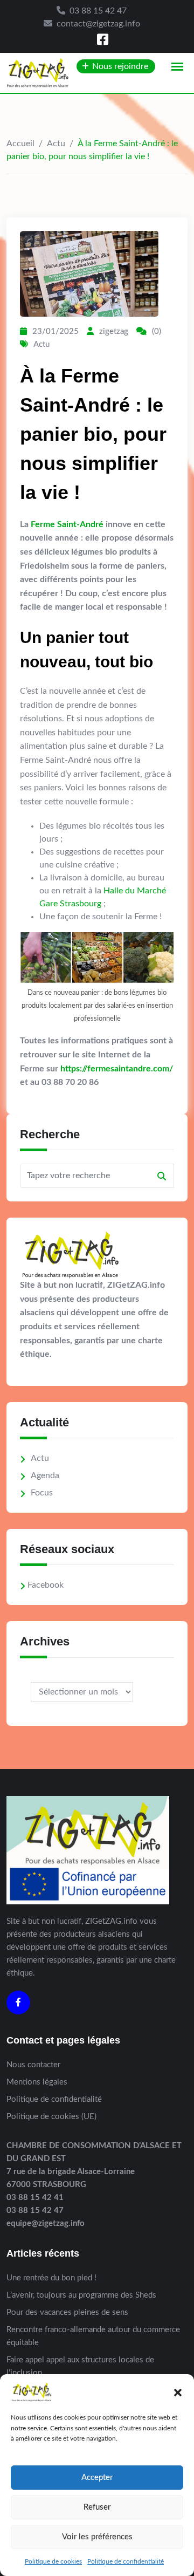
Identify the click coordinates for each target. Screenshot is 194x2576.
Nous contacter (33, 2065)
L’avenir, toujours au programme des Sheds (81, 2295)
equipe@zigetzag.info (46, 2223)
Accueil (20, 144)
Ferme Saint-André (67, 524)
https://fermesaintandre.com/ (117, 1069)
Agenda (45, 1475)
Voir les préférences (97, 2537)
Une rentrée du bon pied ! (51, 2278)
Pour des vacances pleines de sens (67, 2312)
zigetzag (114, 332)
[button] (178, 2392)
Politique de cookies (53, 2561)
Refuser (97, 2507)
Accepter (97, 2478)
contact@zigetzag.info (98, 24)
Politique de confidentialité (126, 2561)
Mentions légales (37, 2082)
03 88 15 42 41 (35, 2198)
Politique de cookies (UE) (51, 2117)
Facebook (46, 1585)
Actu (56, 144)
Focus (42, 1493)
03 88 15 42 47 (98, 11)
